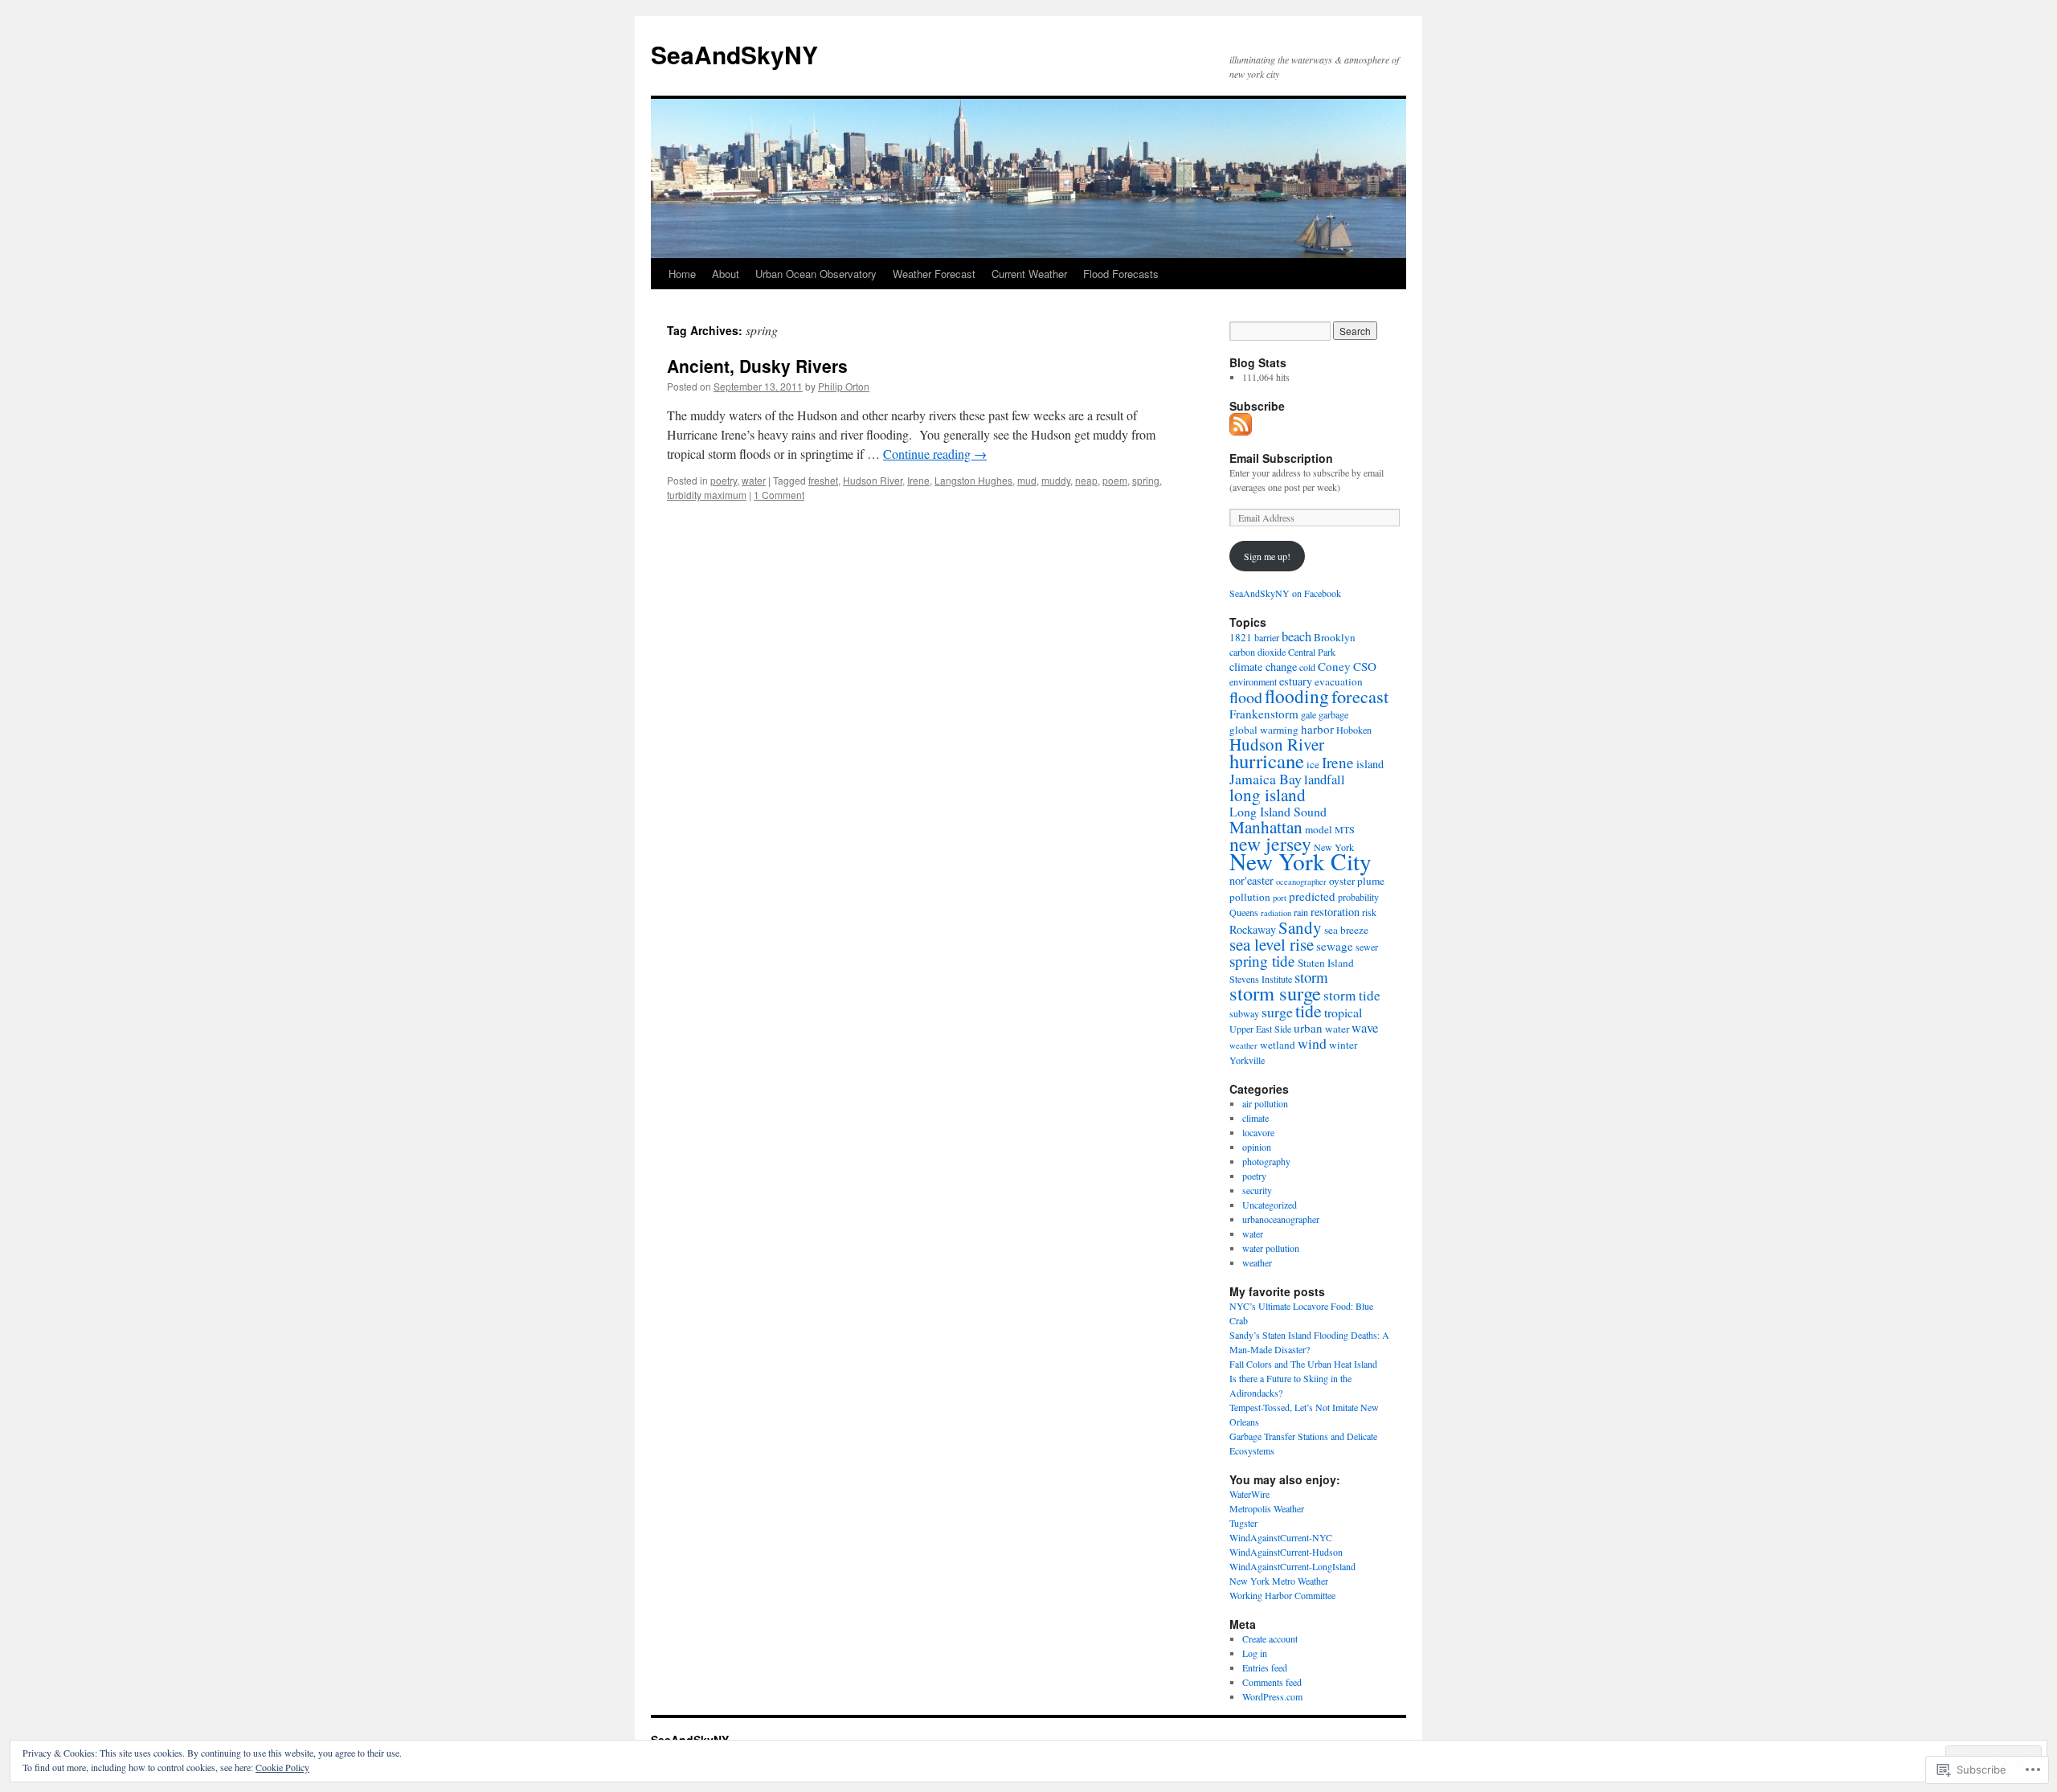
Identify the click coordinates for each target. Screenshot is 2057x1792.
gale (1309, 714)
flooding (1297, 696)
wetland (1278, 1045)
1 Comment (779, 495)
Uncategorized (1270, 1205)
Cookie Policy (282, 1767)
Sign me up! (1267, 556)
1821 (1241, 637)
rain (1301, 912)
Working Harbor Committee (1282, 1595)
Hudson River (873, 480)
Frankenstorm (1264, 714)
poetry (724, 480)
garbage (1333, 714)
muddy (1056, 480)
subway (1244, 1013)
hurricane (1267, 761)
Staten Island (1326, 963)
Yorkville (1247, 1060)
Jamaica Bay (1266, 779)
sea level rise (1272, 944)
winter (1343, 1045)
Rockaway (1253, 929)
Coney (1334, 666)
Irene (918, 480)
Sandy (1300, 927)
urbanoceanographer (1281, 1219)
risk (1369, 912)
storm (1311, 977)
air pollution (1265, 1103)
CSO (1365, 666)
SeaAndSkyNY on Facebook (1285, 593)
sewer (1367, 947)
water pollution (1271, 1248)
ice (1313, 764)
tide (1309, 1011)
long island (1268, 794)
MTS (1345, 829)
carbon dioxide (1258, 652)
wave (1365, 1027)
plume (1371, 881)
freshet (823, 480)
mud (1027, 480)
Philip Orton (844, 386)
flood (1246, 697)
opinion (1257, 1147)
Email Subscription (1281, 458)
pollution (1250, 897)
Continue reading (935, 454)
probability (1358, 897)
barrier (1267, 637)
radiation (1276, 913)
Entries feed (1265, 1667)
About (726, 274)
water (754, 480)
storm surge (1275, 993)
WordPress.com (1272, 1696)
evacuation (1339, 681)
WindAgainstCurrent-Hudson (1286, 1552)
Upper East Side (1260, 1029)
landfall (1325, 779)
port (1280, 898)
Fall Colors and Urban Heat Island (1303, 1364)
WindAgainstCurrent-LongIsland (1292, 1566)
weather (1243, 1045)
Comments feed (1272, 1682)
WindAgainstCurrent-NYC (1281, 1537)
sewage (1335, 946)
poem (1115, 480)
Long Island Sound (1278, 811)
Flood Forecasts (1121, 274)
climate (1255, 1118)
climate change (1263, 667)
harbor (1317, 729)
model (1319, 829)
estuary (1296, 681)
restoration (1335, 912)
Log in (1255, 1653)
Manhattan (1266, 826)
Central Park (1312, 652)
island (1370, 764)
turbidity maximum (707, 495)
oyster (1342, 881)
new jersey (1270, 844)
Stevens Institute (1261, 979)
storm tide (1352, 995)
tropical (1343, 1012)
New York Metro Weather (1279, 1581)
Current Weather (1029, 274)
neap (1086, 480)
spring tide (1262, 961)
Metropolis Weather (1267, 1508)
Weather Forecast (934, 274)
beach (1296, 636)
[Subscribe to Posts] (1241, 429)
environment (1253, 681)
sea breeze (1346, 930)
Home (682, 274)
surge (1277, 1012)
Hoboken (1354, 730)
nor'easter (1251, 880)
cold (1307, 667)
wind (1312, 1043)
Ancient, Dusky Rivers (757, 366)
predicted (1312, 896)
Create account (1270, 1639)
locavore (1258, 1132)
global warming (1264, 730)
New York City (1300, 861)
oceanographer (1301, 882)
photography (1266, 1161)
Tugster (1243, 1523)
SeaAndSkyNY (734, 54)
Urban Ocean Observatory (816, 274)
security (1257, 1190)
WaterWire (1249, 1494)
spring (1146, 480)
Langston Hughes (973, 480)
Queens (1244, 912)
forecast (1360, 696)
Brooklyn (1335, 637)
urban (1308, 1028)
